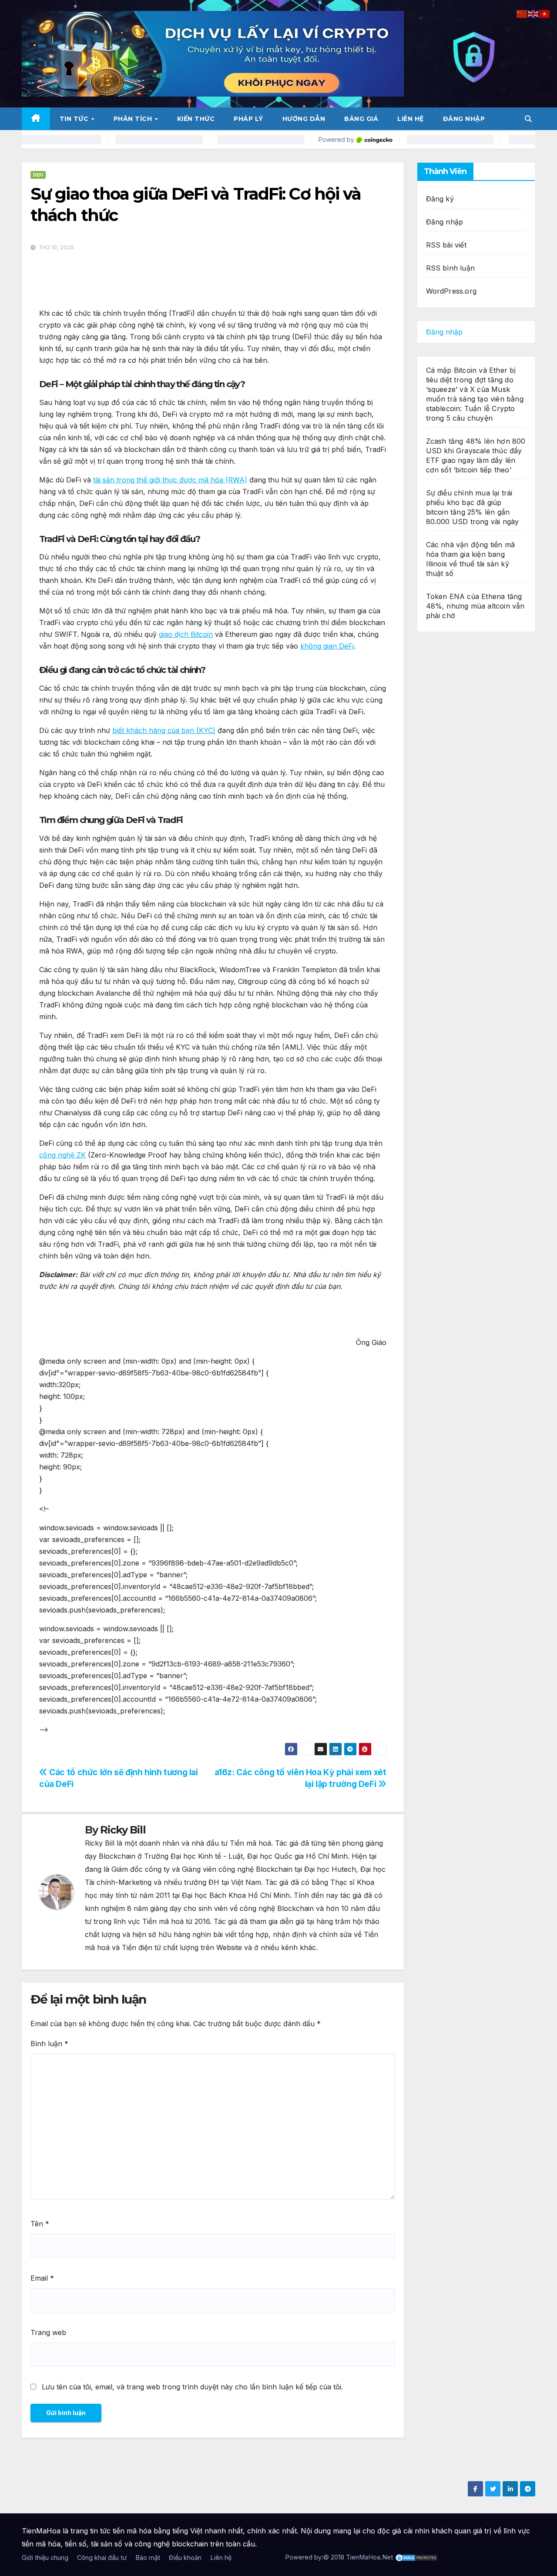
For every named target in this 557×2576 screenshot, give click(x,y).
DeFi (38, 175)
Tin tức (75, 119)
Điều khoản (185, 2558)
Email (42, 2278)
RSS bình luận (451, 268)
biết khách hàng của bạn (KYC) (164, 730)
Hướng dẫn (304, 119)
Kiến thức (196, 119)
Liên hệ (411, 119)
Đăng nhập (464, 119)
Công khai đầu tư (102, 2558)
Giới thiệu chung (45, 2558)
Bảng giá (361, 119)
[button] (528, 119)
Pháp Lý (248, 119)
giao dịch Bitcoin (186, 634)
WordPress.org (451, 291)
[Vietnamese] (545, 13)
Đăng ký (440, 199)
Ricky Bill (123, 1830)
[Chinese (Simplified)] (522, 13)
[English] (534, 13)
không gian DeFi (327, 646)
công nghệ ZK (62, 1155)
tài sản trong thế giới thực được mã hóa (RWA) (170, 480)
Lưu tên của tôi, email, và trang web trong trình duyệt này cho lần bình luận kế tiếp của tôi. (192, 2387)
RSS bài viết (446, 245)
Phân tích (134, 119)
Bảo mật (148, 2558)
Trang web (48, 2332)
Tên (40, 2224)
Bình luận (49, 2044)
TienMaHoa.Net (369, 2557)
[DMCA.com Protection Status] (416, 2557)
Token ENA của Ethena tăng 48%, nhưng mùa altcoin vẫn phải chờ (475, 606)
